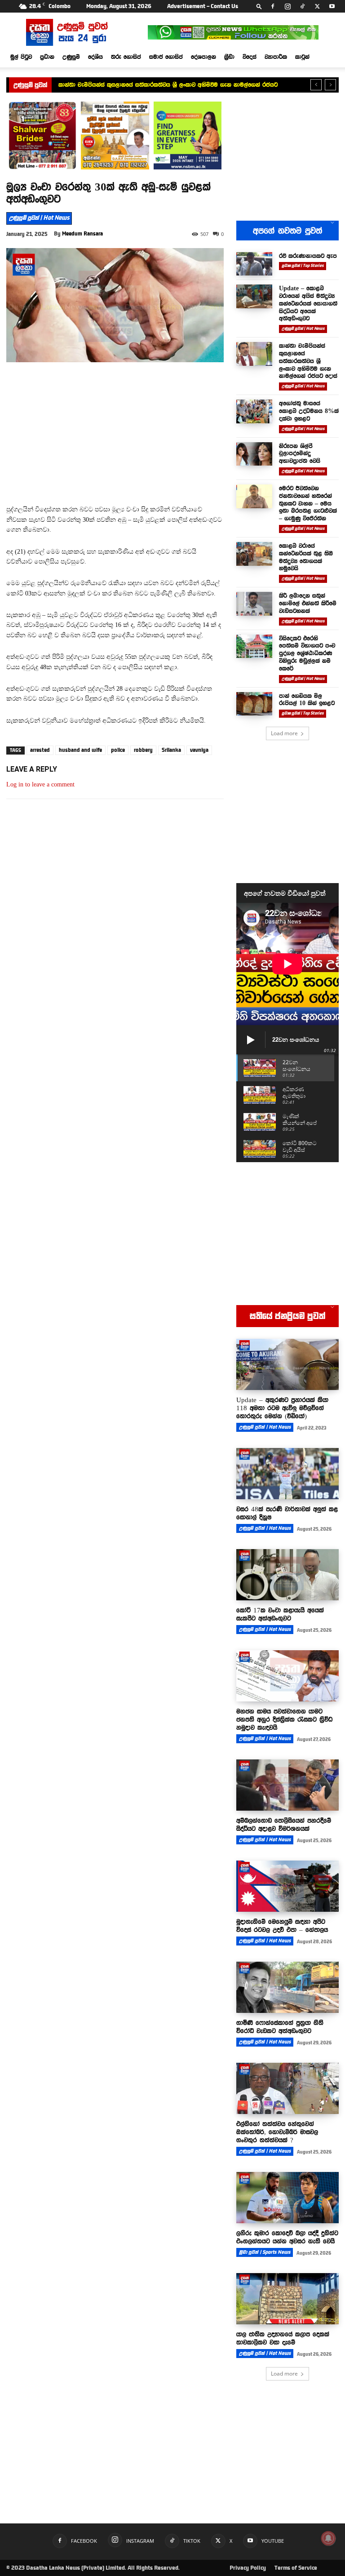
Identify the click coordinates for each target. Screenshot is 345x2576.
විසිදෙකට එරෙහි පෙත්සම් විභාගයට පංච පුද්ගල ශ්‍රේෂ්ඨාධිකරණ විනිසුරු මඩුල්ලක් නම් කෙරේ (307, 653)
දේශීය (95, 57)
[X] (317, 6)
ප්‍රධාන (47, 57)
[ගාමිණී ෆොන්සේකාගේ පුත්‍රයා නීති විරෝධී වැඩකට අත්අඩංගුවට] (287, 1987)
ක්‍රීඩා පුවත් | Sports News (265, 2252)
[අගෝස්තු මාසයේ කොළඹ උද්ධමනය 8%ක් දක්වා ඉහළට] (254, 411)
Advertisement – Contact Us (203, 6)
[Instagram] (287, 6)
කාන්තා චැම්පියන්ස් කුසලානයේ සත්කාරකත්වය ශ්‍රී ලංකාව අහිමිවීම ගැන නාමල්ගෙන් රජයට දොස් (308, 361)
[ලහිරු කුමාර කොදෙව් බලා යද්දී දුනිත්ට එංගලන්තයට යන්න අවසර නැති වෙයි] (287, 2198)
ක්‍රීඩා (229, 57)
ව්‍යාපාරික (276, 57)
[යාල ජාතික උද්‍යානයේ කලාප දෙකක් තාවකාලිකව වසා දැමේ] (287, 2299)
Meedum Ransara (82, 234)
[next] (330, 85)
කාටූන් (302, 57)
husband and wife (80, 750)
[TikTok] (302, 6)
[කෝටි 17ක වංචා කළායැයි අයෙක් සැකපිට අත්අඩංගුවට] (287, 1575)
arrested (40, 750)
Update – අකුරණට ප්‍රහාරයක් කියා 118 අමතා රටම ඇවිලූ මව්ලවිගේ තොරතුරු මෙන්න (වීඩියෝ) (282, 1408)
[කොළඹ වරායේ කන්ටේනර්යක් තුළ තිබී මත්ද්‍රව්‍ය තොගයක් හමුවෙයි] (254, 554)
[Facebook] (273, 6)
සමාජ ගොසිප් (166, 57)
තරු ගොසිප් (126, 57)
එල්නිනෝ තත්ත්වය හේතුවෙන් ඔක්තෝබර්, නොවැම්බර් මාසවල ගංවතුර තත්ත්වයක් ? (277, 2132)
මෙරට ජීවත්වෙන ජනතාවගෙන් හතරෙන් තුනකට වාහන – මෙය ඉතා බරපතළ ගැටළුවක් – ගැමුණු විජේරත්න (308, 503)
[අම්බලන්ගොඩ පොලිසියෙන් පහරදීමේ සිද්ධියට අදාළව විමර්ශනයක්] (287, 1785)
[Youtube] (332, 6)
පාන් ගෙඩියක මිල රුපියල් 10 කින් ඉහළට (307, 700)
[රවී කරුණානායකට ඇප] (254, 264)
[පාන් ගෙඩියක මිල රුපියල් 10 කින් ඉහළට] (254, 704)
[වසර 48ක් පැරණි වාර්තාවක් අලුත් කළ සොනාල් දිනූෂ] (287, 1474)
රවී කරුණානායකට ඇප (308, 256)
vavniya (199, 750)
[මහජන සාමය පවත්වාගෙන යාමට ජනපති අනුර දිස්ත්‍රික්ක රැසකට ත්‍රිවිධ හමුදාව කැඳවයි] (287, 1676)
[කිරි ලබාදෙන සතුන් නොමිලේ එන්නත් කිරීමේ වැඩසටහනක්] (254, 604)
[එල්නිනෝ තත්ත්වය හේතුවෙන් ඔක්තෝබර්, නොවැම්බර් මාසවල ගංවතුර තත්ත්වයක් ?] (287, 2088)
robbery (143, 750)
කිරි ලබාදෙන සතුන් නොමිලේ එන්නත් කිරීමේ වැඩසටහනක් (308, 603)
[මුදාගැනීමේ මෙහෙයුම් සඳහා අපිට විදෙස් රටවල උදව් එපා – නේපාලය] (287, 1886)
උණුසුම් (71, 57)
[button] (259, 6)
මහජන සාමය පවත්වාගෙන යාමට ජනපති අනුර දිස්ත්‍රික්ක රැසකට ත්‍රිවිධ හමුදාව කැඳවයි (284, 1719)
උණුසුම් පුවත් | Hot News (39, 218)
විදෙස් (250, 57)
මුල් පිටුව (21, 57)
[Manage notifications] (328, 2538)
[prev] (316, 85)
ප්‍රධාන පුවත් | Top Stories (303, 266)
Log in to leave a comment (40, 784)
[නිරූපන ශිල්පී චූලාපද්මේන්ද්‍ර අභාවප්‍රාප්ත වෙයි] (254, 454)
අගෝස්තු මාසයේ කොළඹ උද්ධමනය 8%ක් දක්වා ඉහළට (309, 411)
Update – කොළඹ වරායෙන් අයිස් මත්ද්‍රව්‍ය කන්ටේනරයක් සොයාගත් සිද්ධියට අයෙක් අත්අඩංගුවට (308, 303)
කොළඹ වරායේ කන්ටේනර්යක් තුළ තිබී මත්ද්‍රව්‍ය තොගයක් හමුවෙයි (306, 557)
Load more (284, 733)
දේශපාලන (203, 57)
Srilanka (171, 750)
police (118, 750)
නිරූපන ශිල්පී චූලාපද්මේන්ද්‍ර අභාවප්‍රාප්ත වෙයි (300, 453)
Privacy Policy (248, 2568)
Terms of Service (296, 2568)
